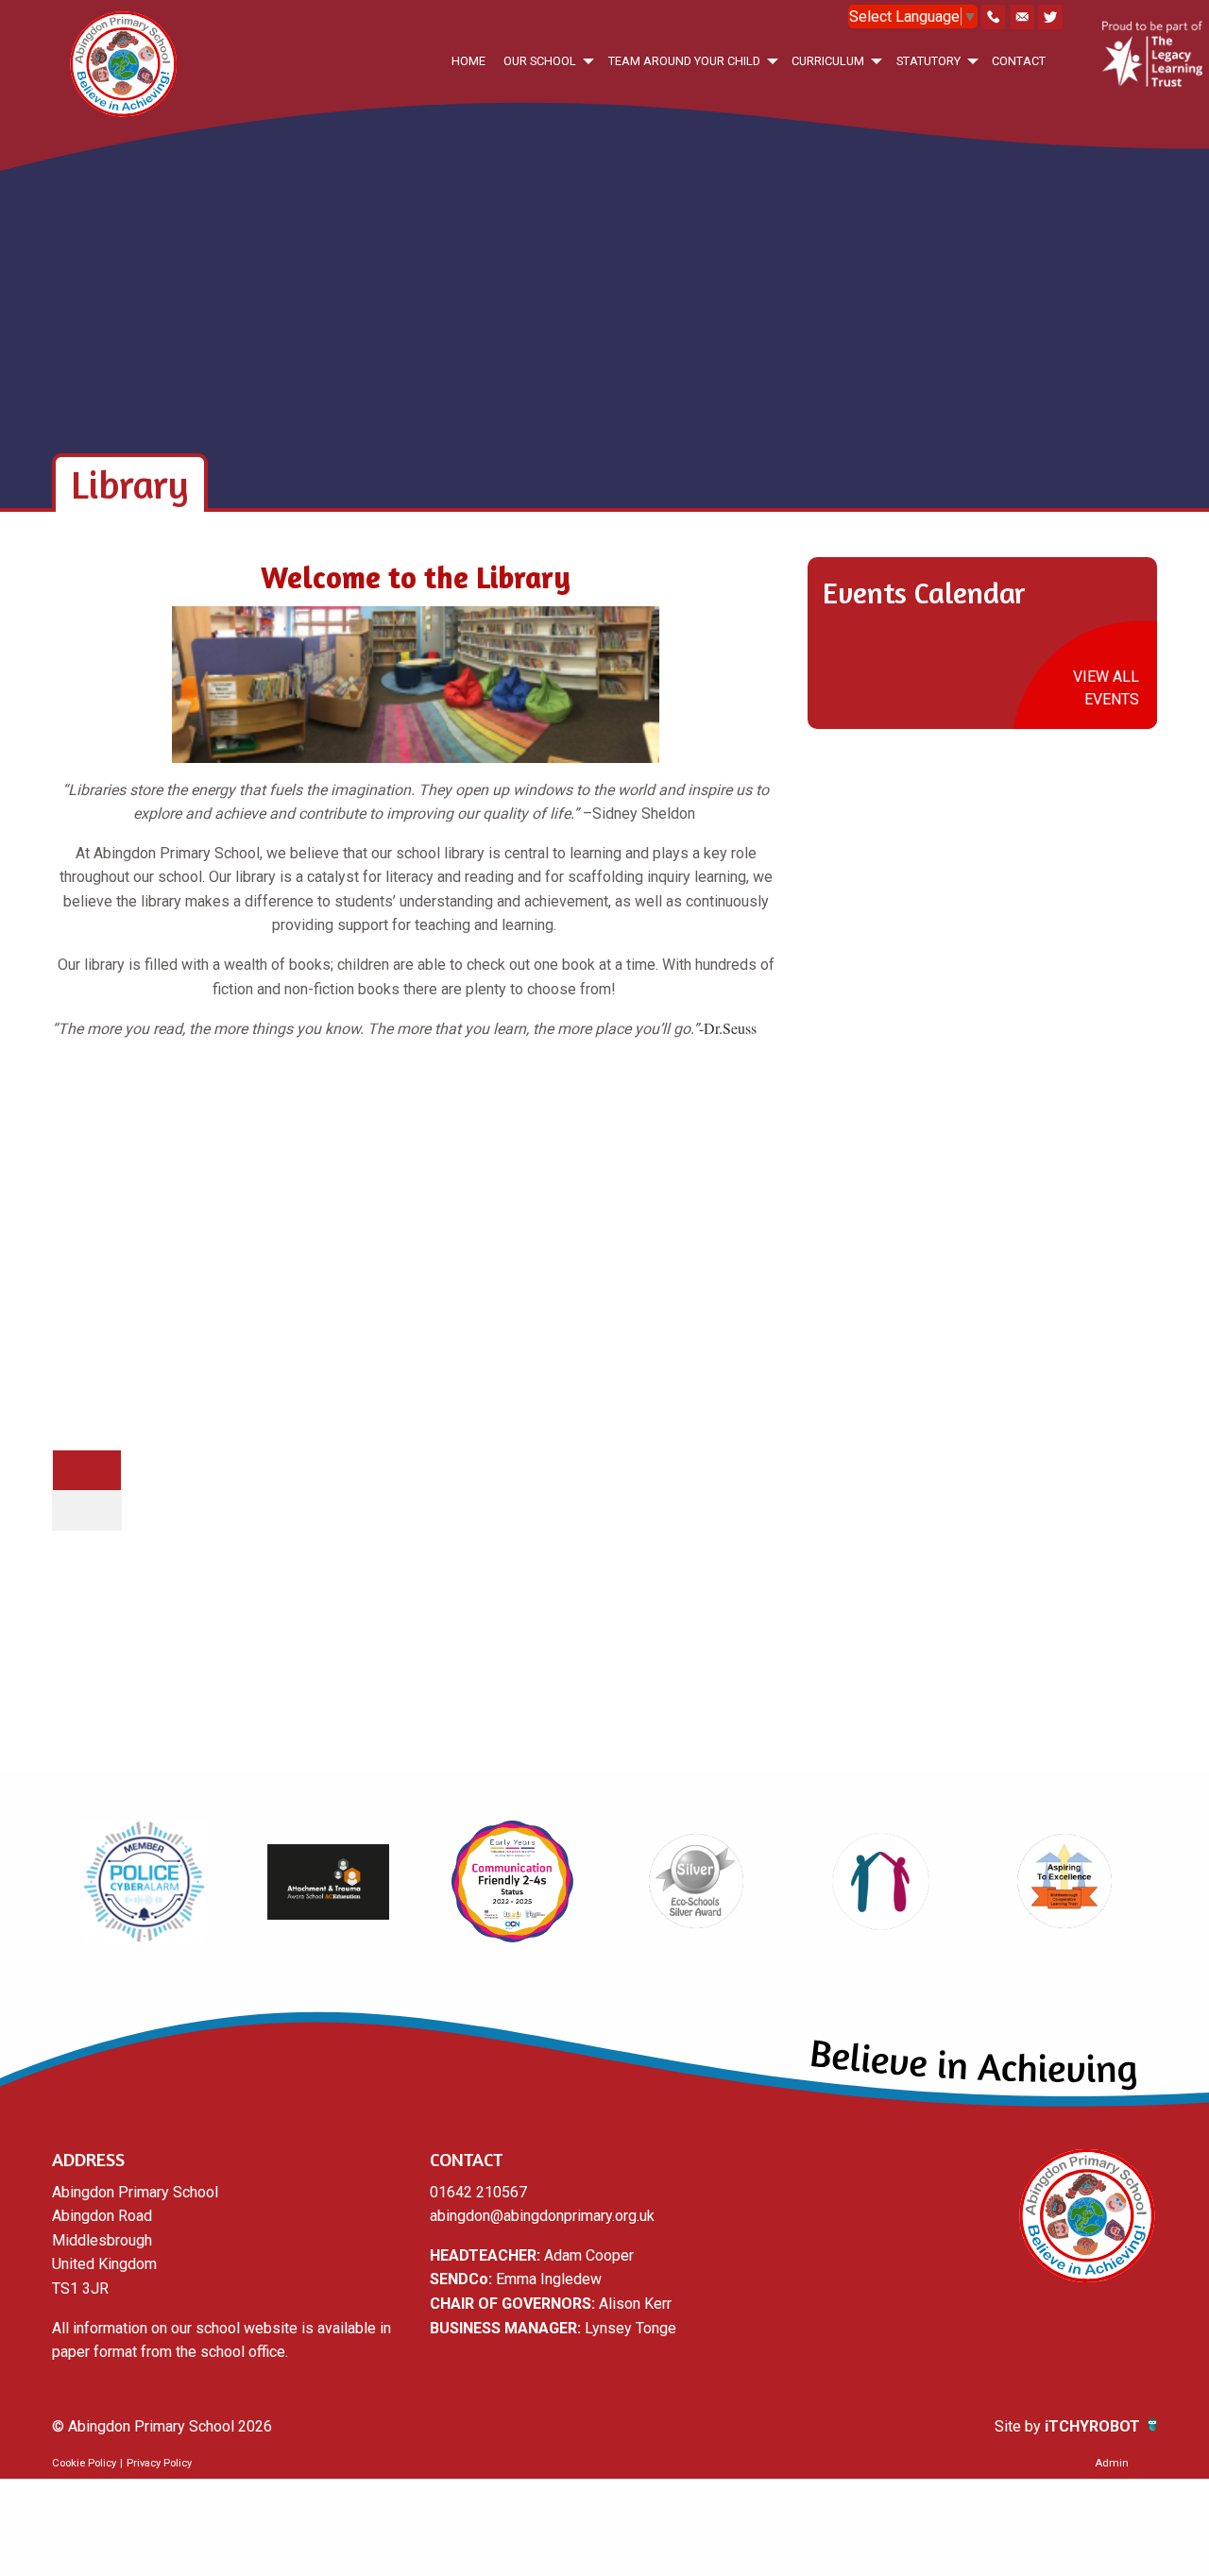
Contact (1019, 61)
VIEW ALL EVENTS (1106, 688)
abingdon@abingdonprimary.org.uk (542, 2216)
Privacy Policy (159, 2463)
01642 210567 (478, 2192)
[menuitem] (468, 61)
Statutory (928, 61)
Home (468, 61)
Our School (540, 61)
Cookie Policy (84, 2463)
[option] (144, 1882)
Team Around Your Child (684, 61)
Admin (1112, 2463)
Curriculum (828, 61)
